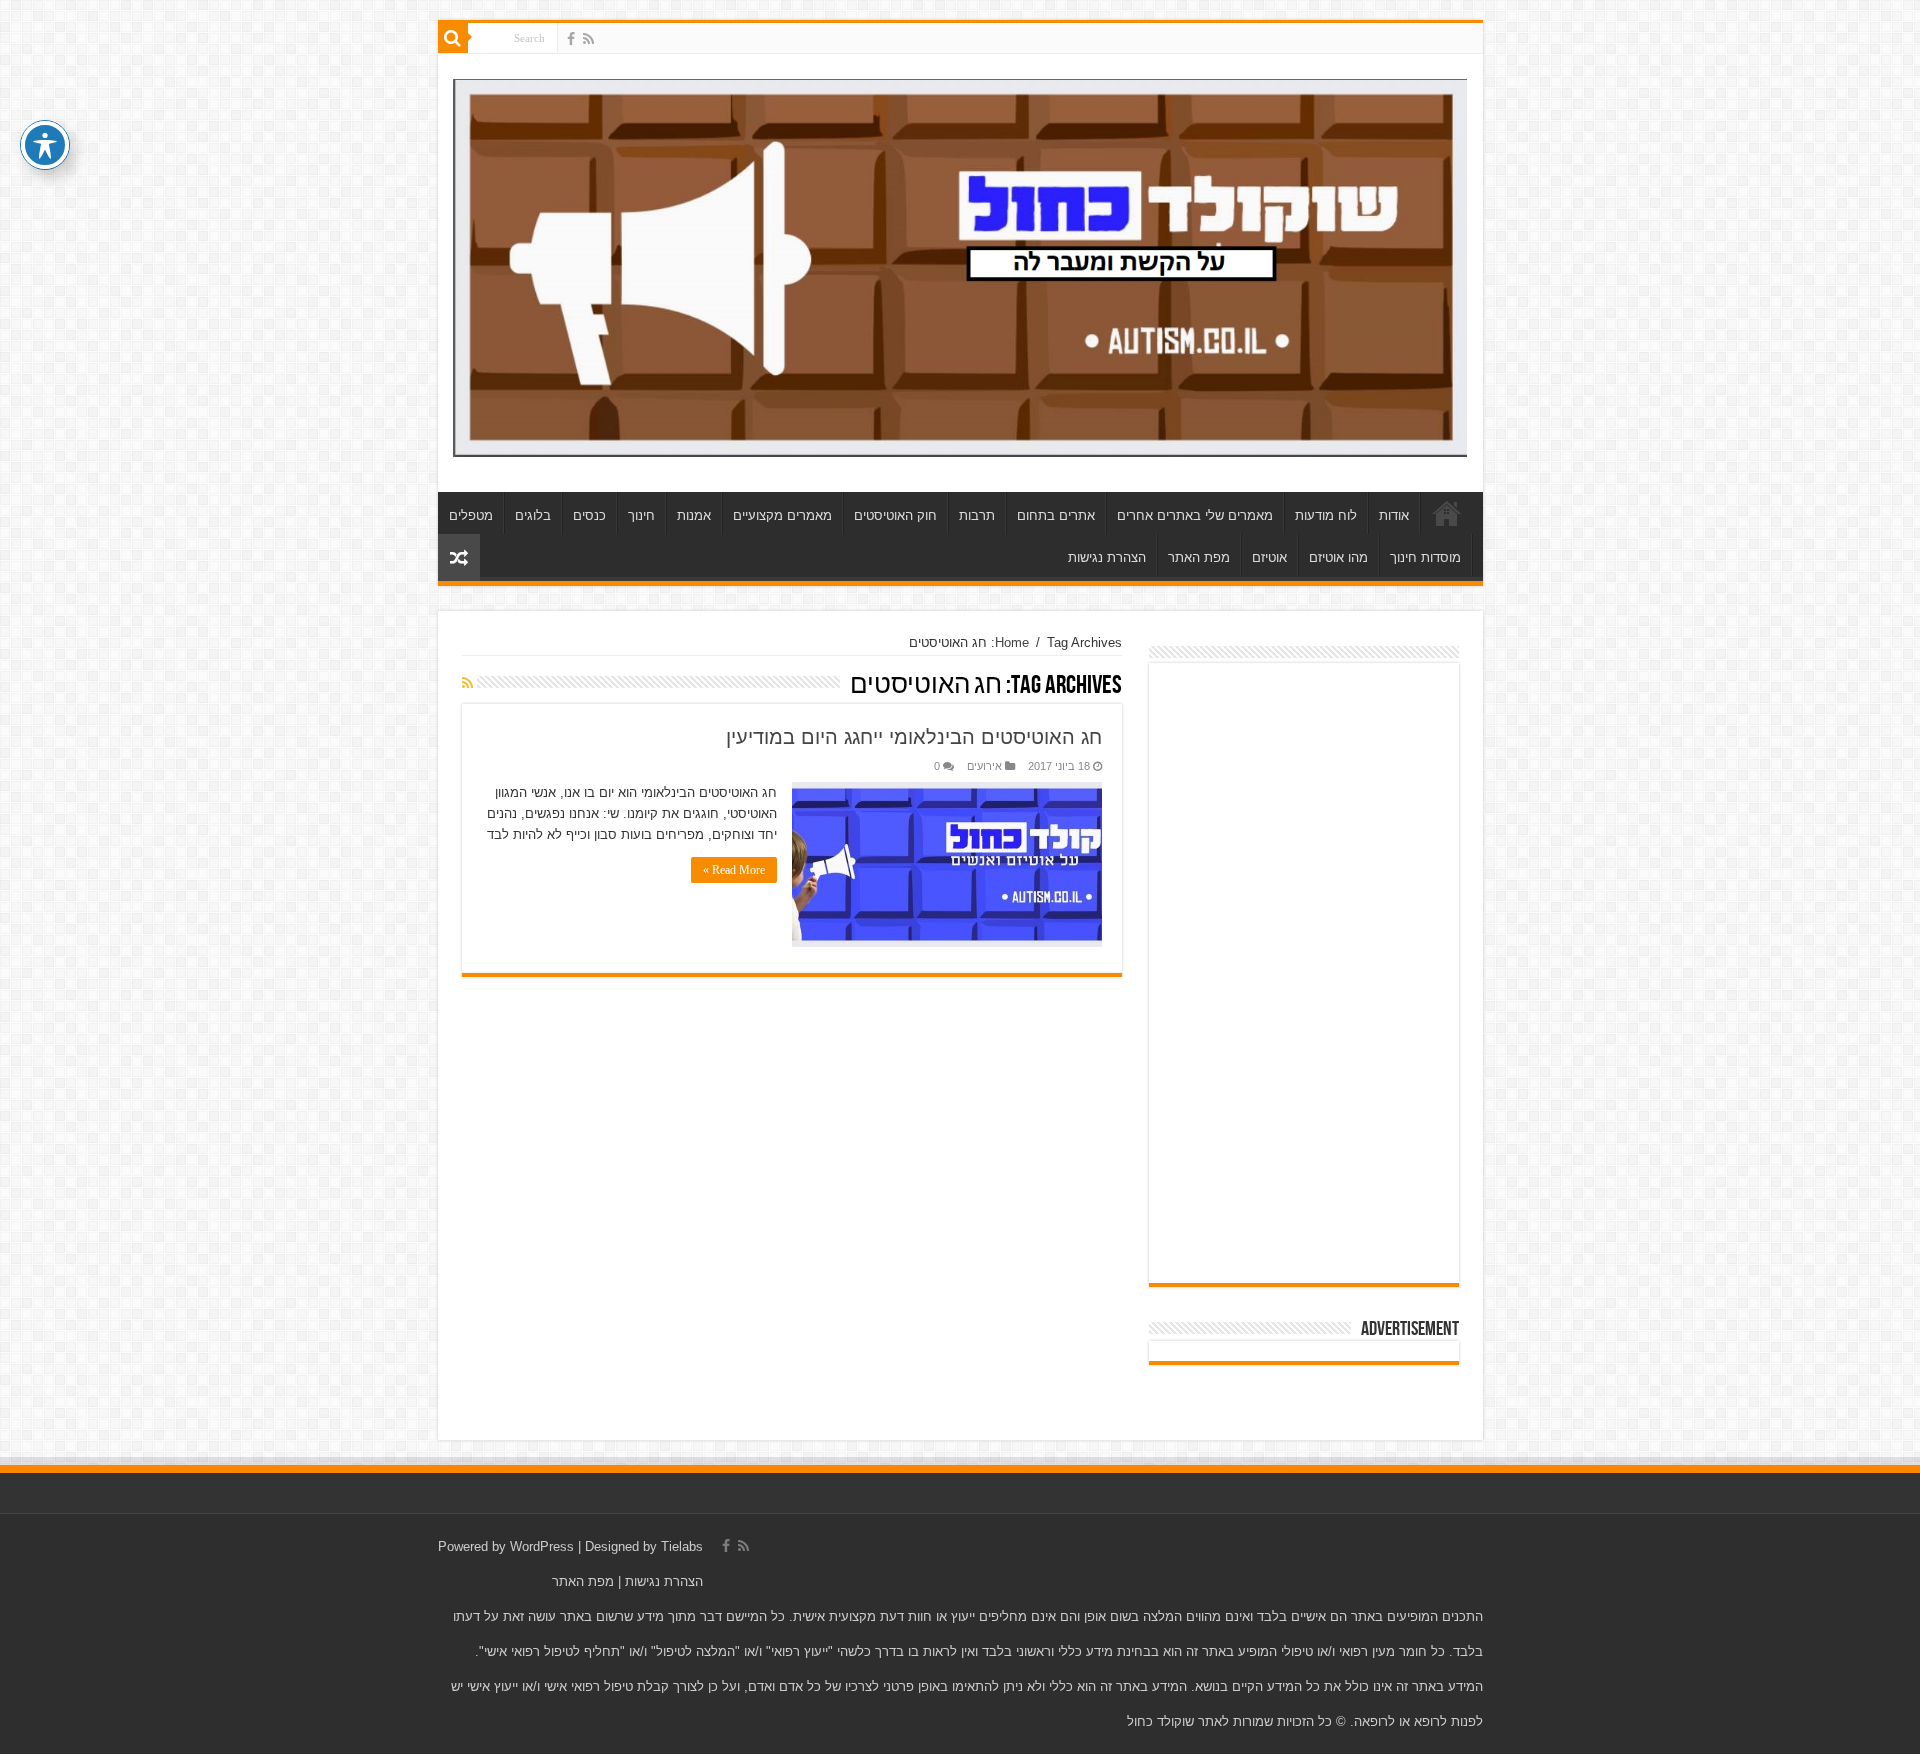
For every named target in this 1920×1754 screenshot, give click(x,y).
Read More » (734, 870)
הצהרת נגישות (1107, 557)
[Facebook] (571, 39)
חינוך (641, 515)
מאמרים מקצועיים (782, 515)
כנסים (589, 515)
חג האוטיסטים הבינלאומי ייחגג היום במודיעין (914, 737)
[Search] (453, 38)
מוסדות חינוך (1425, 557)
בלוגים (533, 515)
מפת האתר (1199, 557)
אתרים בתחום (1056, 515)
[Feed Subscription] (467, 683)
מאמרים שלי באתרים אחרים (1195, 515)
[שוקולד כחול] (960, 264)
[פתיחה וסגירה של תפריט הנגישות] (45, 145)
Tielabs (682, 1546)
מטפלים (471, 515)
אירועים (984, 766)
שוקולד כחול (1447, 513)
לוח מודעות (1326, 515)
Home (1012, 642)
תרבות (977, 515)
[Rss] (588, 39)
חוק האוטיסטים (895, 515)
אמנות (694, 515)
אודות (1394, 515)
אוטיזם (1269, 557)
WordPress (542, 1546)
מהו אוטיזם (1338, 557)
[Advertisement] (1304, 973)
